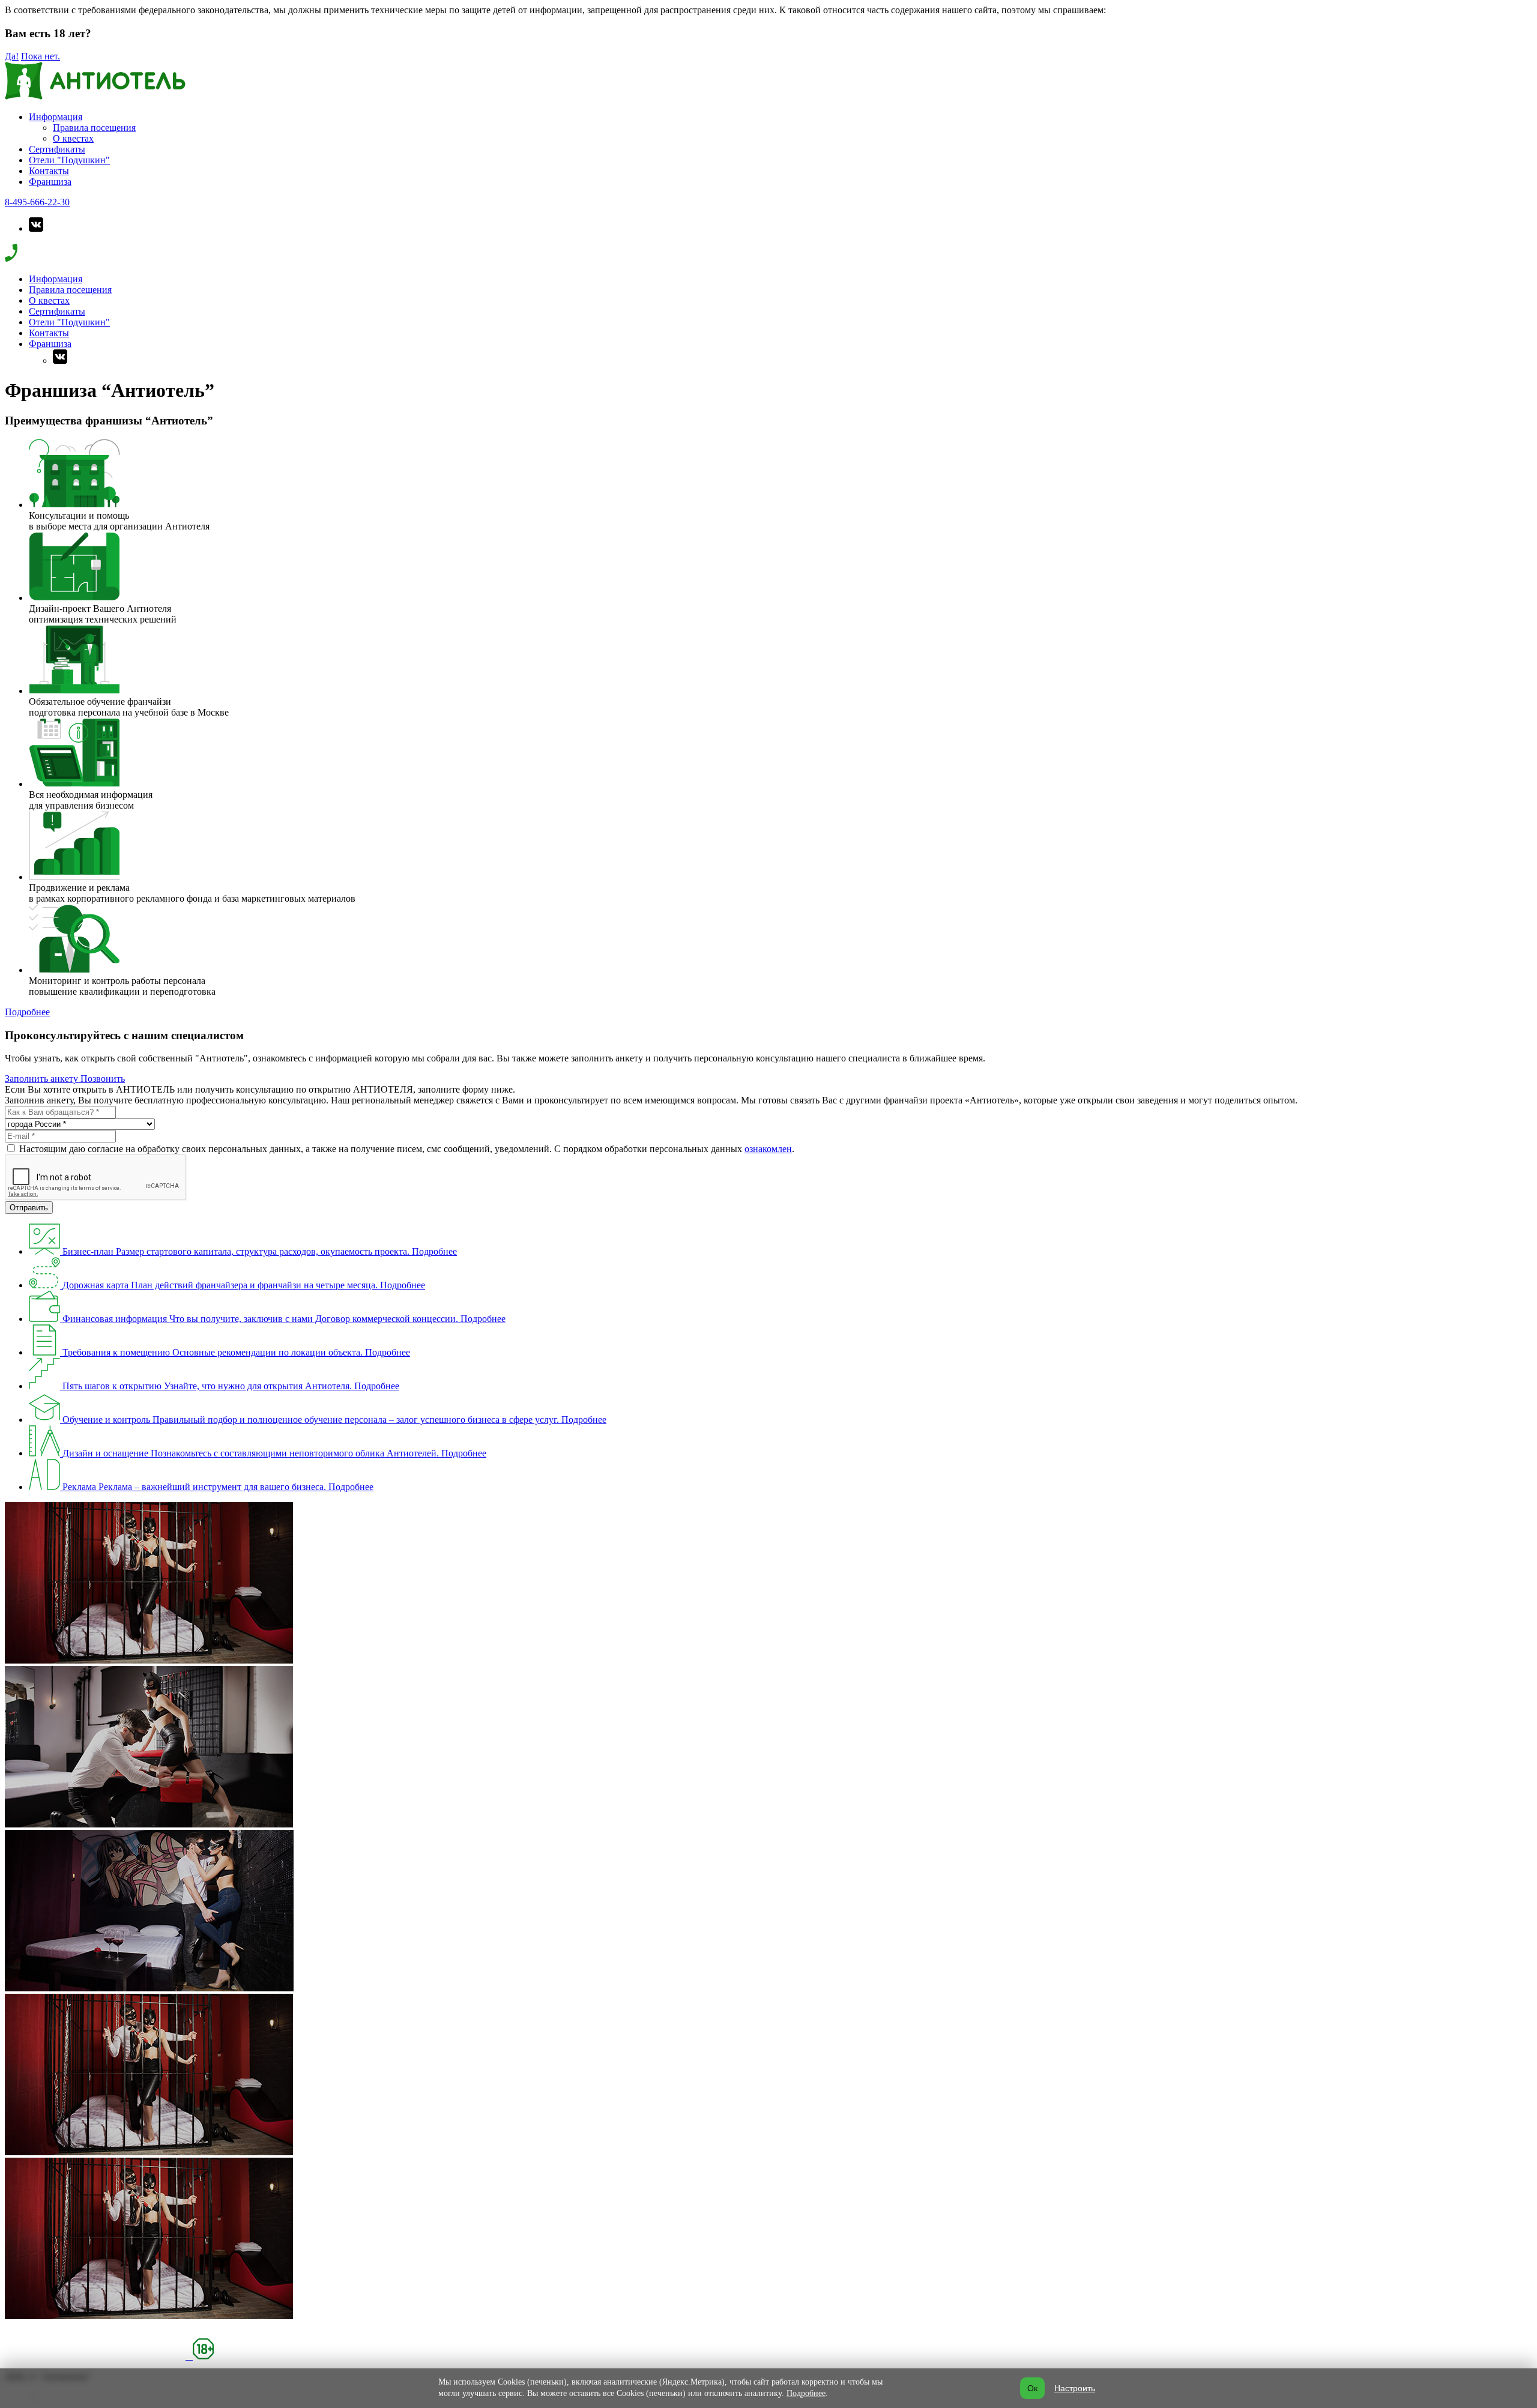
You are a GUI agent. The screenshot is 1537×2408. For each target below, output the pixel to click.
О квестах (73, 138)
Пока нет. (41, 56)
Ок (1032, 2388)
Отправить (29, 1208)
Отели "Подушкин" (69, 160)
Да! (12, 56)
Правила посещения (94, 128)
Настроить (1075, 2388)
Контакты (49, 171)
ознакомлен (768, 1149)
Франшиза (50, 182)
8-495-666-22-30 (37, 202)
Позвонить (103, 1079)
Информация (56, 117)
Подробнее (27, 1012)
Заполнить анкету (43, 1079)
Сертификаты (57, 149)
